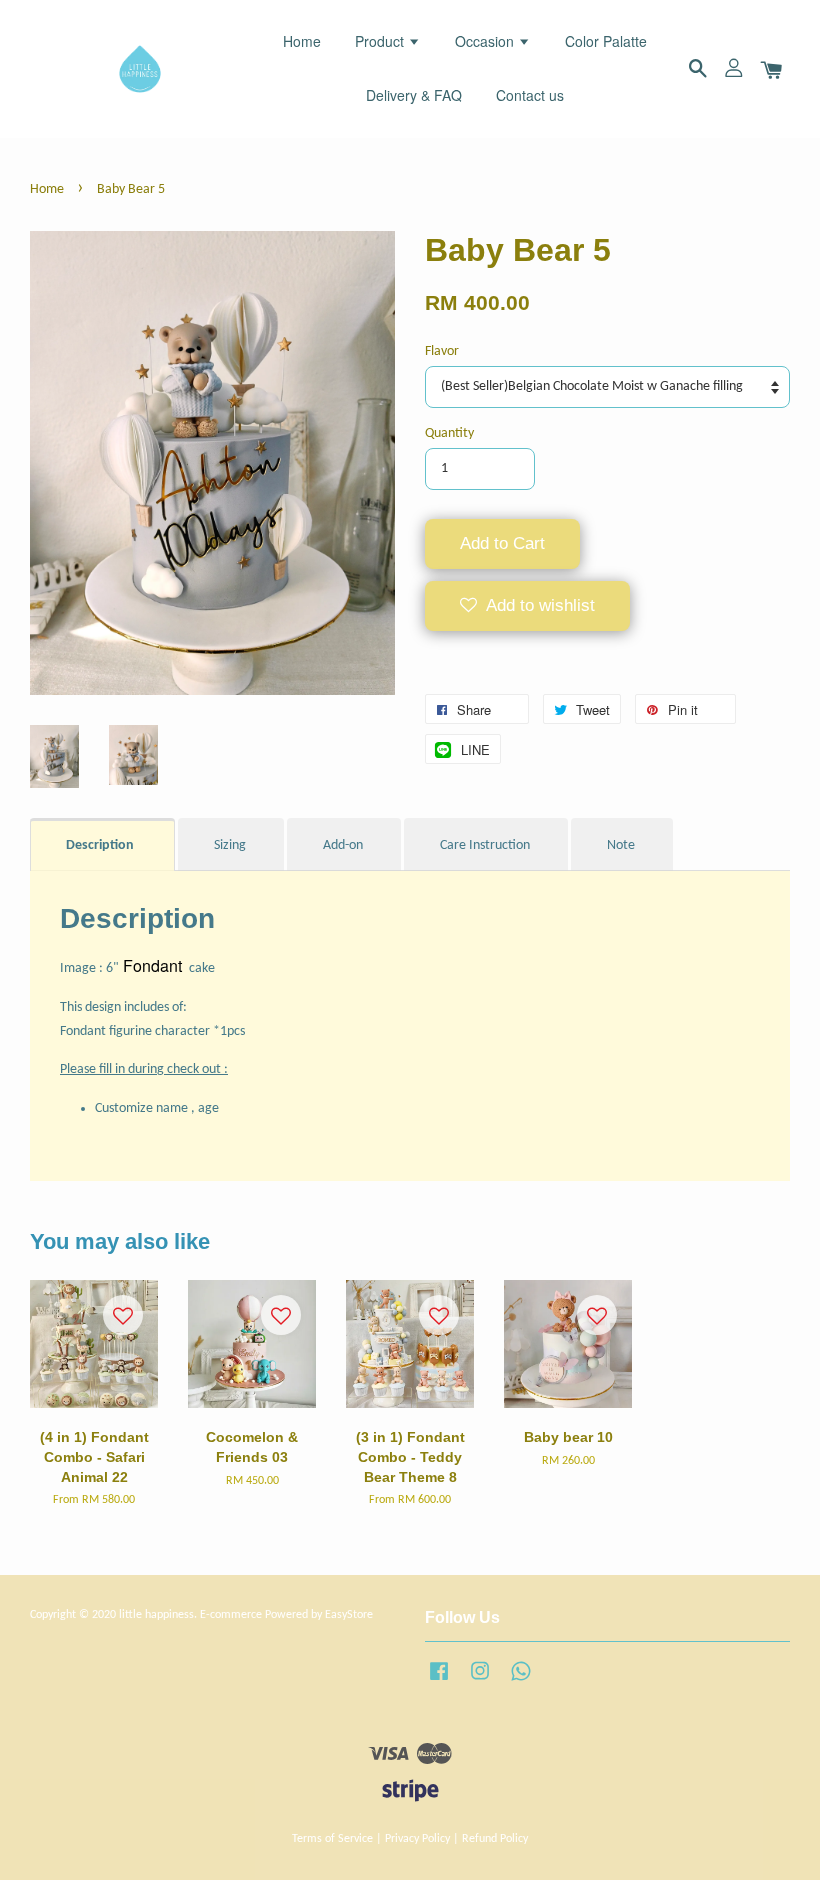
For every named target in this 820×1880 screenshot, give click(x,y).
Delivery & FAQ (414, 95)
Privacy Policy (417, 1839)
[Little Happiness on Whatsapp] (521, 1682)
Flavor (442, 351)
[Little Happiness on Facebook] (439, 1682)
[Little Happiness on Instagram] (480, 1682)
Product (381, 41)
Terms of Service (332, 1839)
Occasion (486, 41)
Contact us (530, 95)
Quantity (449, 433)
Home (302, 41)
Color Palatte (606, 41)
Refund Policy (495, 1839)
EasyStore (349, 1615)
